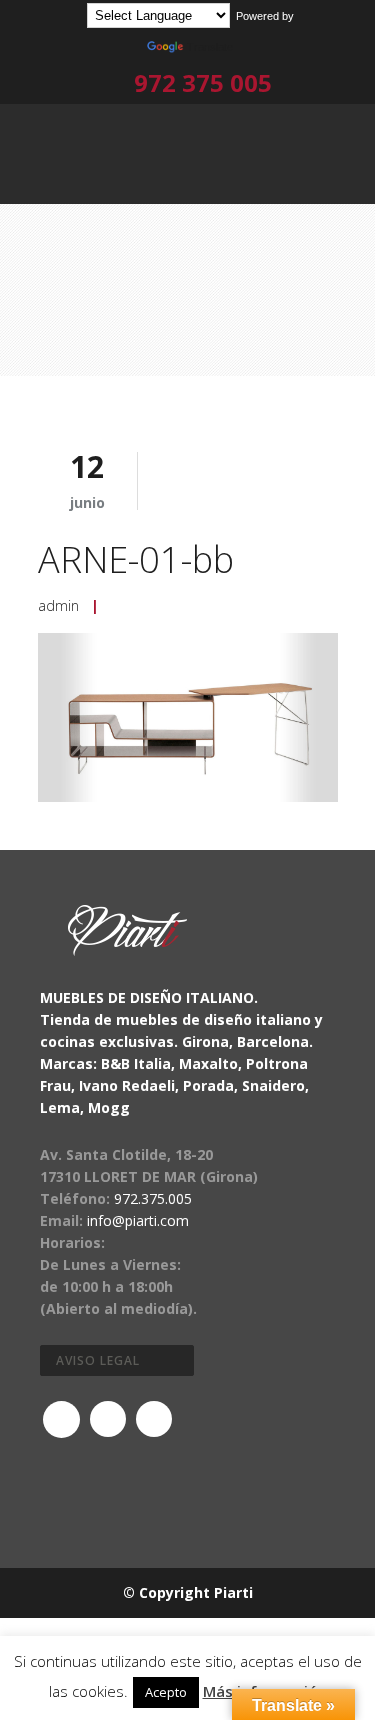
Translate (210, 47)
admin (58, 605)
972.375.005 (153, 1198)
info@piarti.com (138, 1220)
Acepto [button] (166, 1692)
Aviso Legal (98, 1360)
